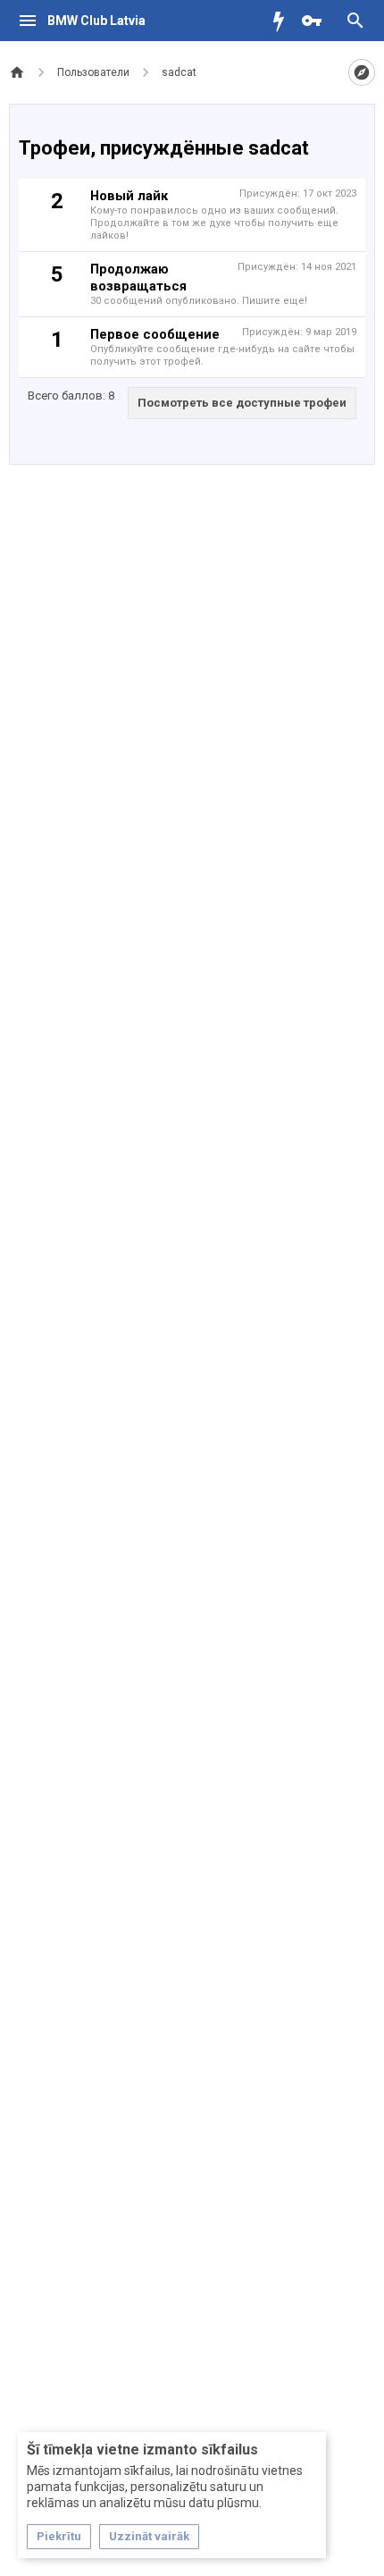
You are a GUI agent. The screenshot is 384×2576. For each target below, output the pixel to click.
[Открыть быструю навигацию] (362, 72)
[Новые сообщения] (283, 21)
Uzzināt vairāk (149, 2536)
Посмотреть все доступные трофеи (242, 403)
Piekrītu (59, 2536)
